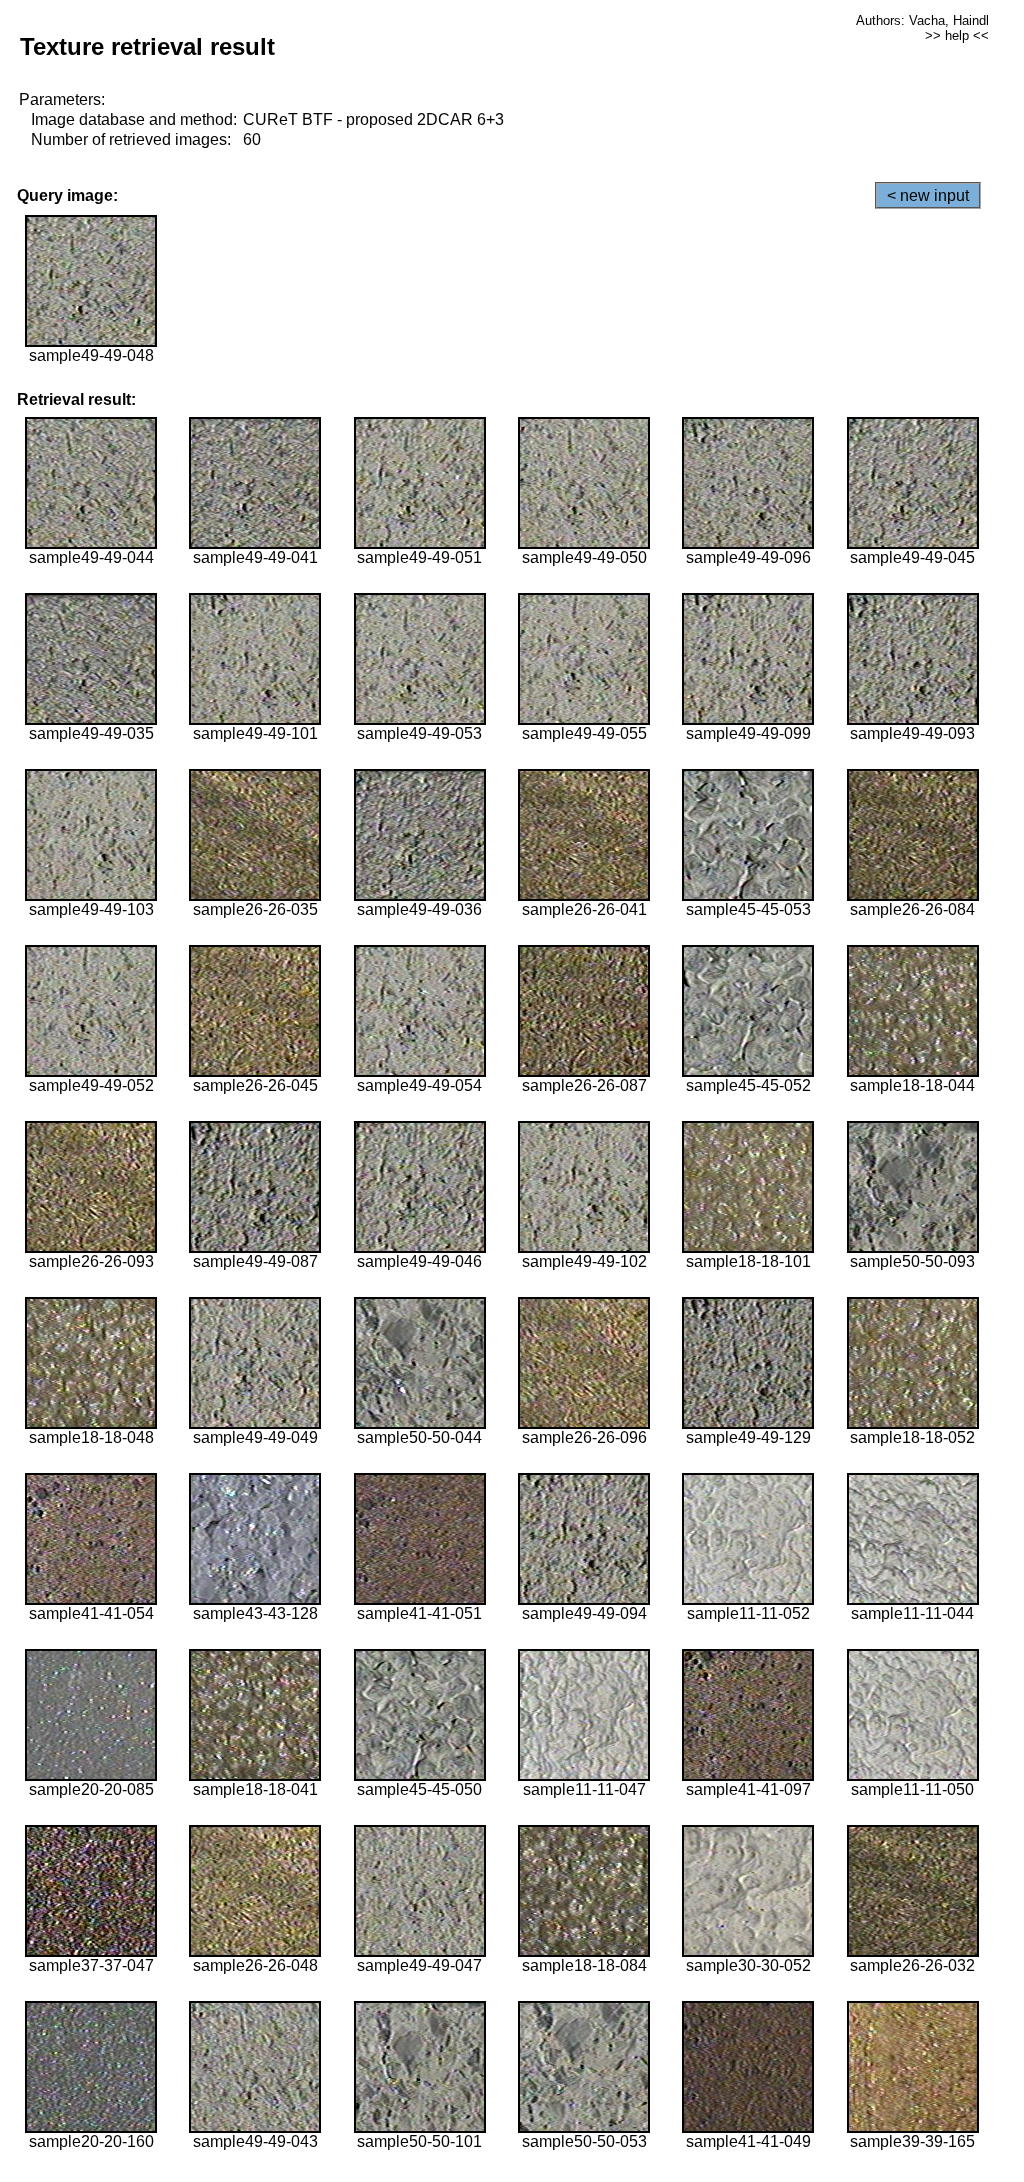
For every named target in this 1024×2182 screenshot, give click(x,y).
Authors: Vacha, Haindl (922, 20)
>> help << (957, 35)
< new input (928, 195)
